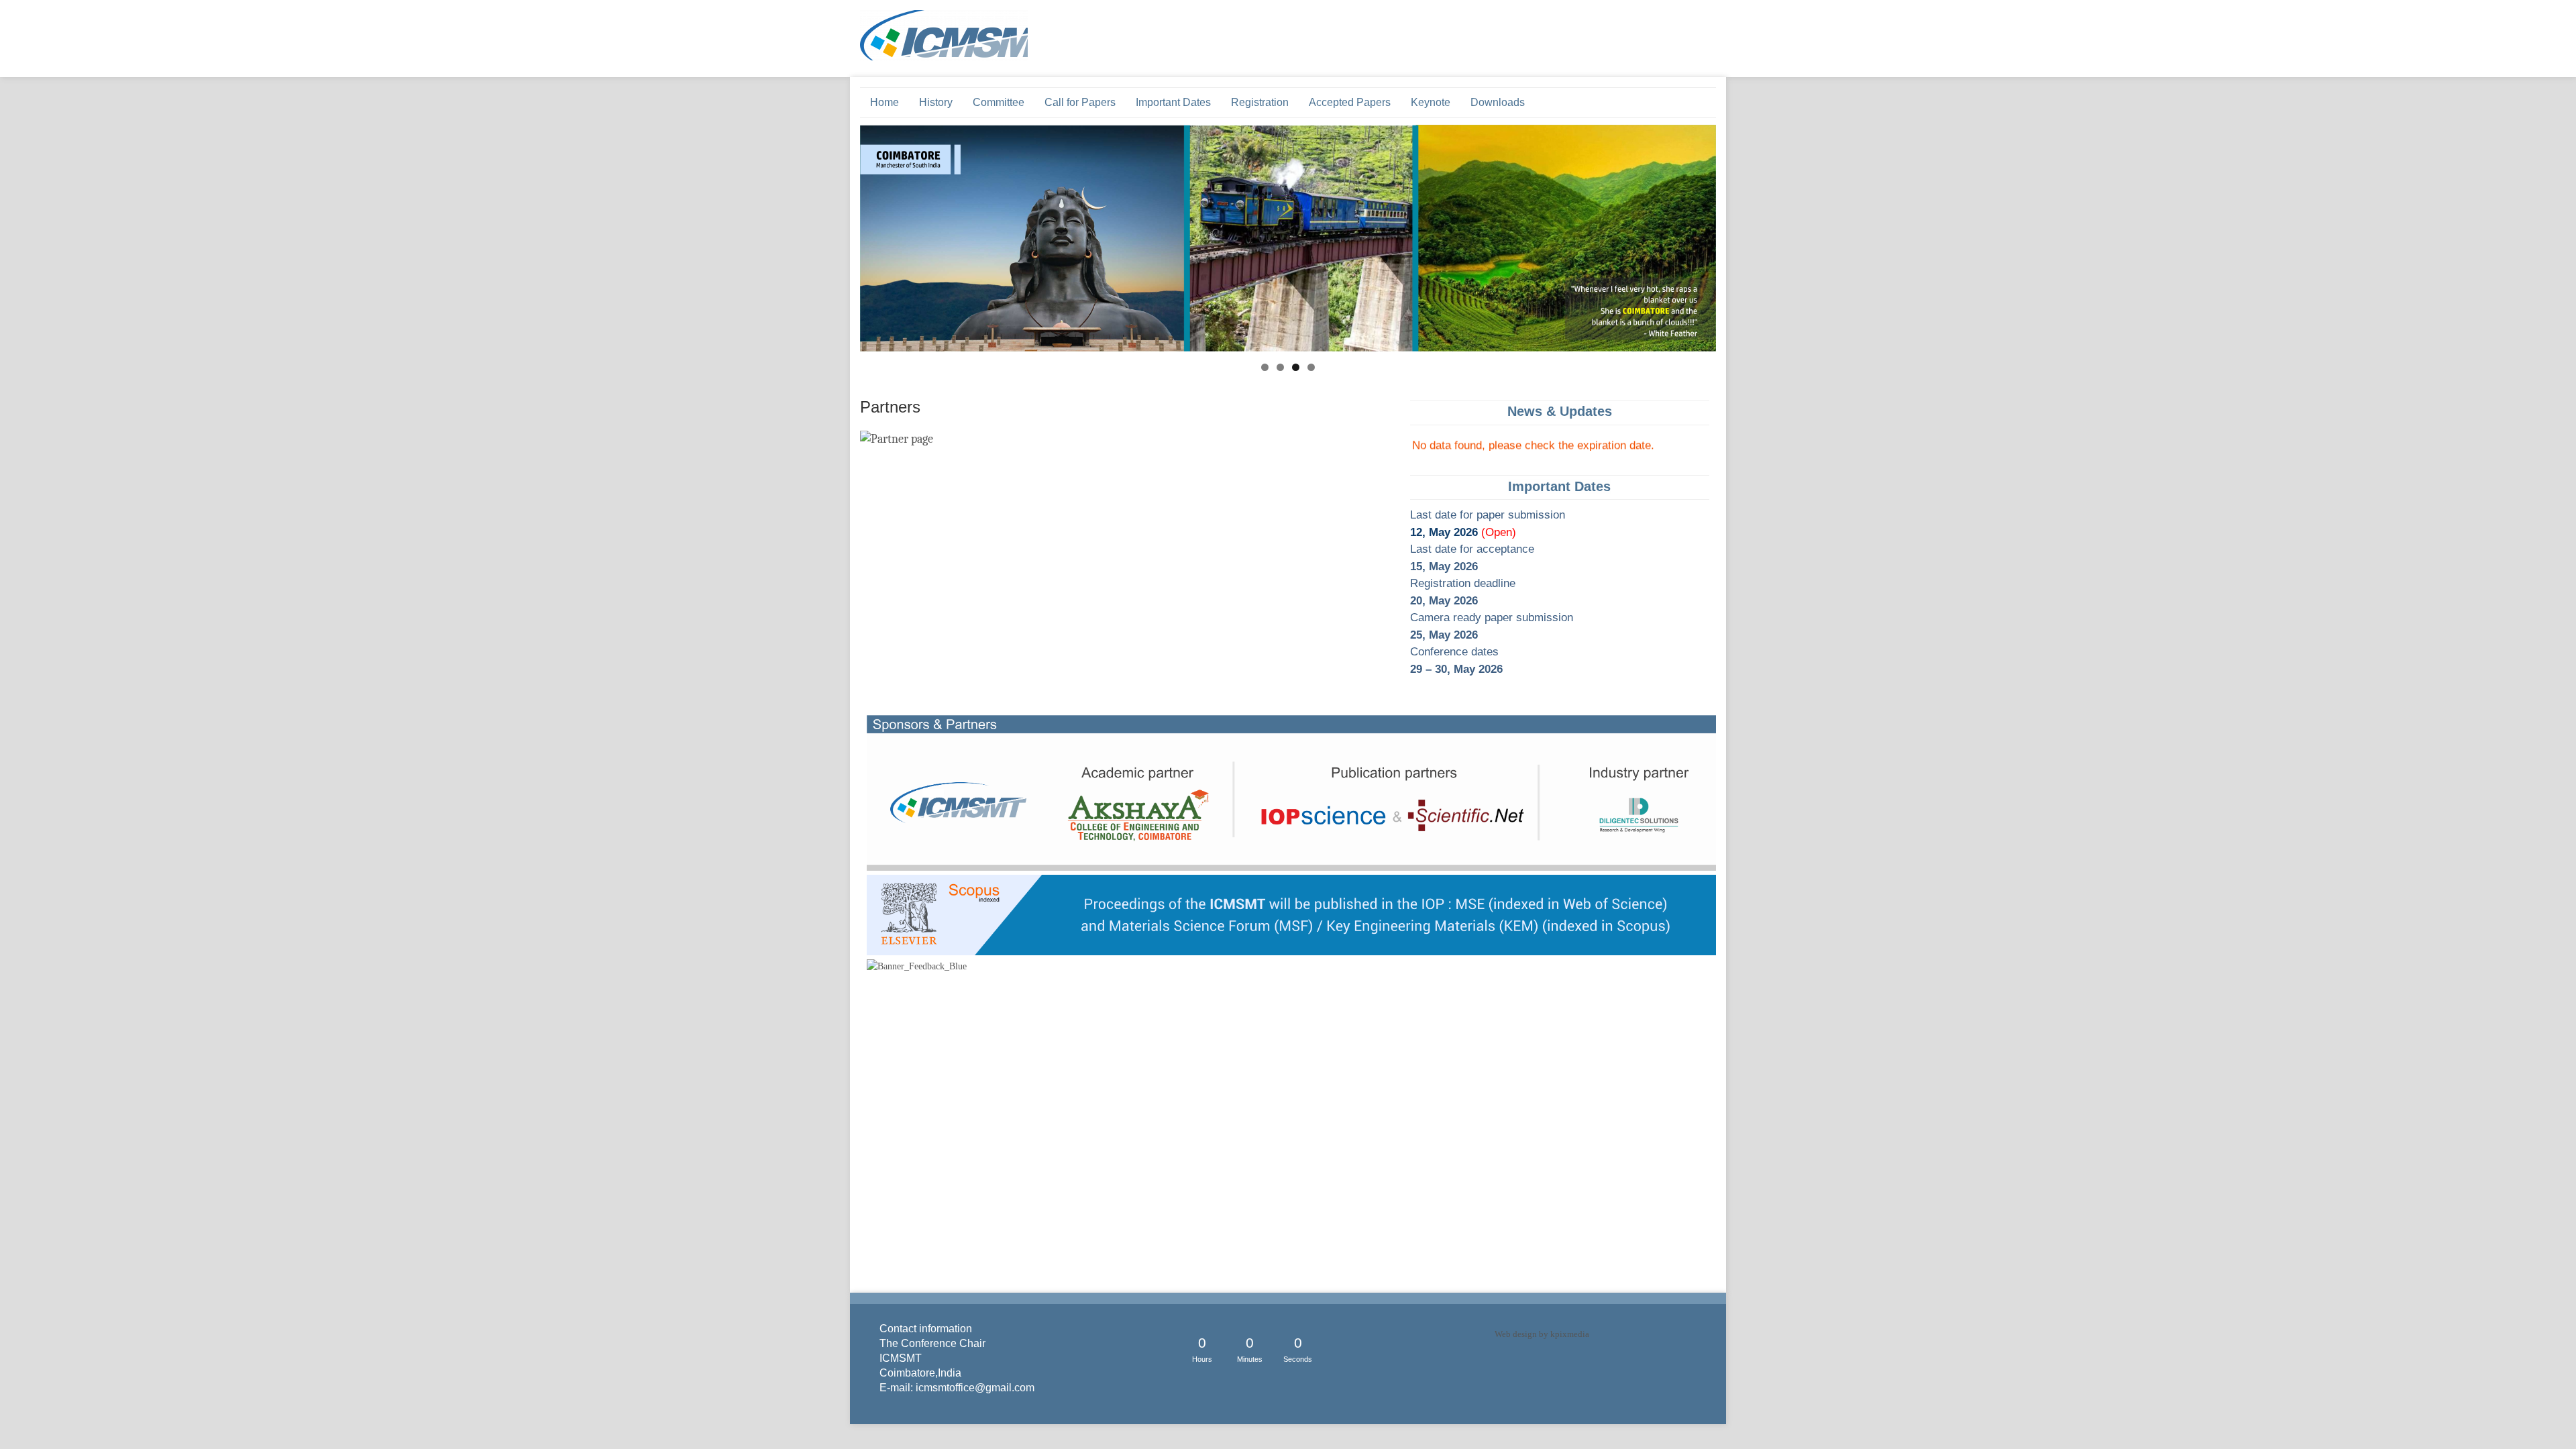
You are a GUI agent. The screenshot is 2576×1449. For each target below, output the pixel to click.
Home (884, 102)
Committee (999, 102)
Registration (1260, 102)
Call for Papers (1080, 102)
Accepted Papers (1350, 102)
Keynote (1431, 102)
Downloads (1498, 102)
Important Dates (1173, 102)
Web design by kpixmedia (1542, 1334)
